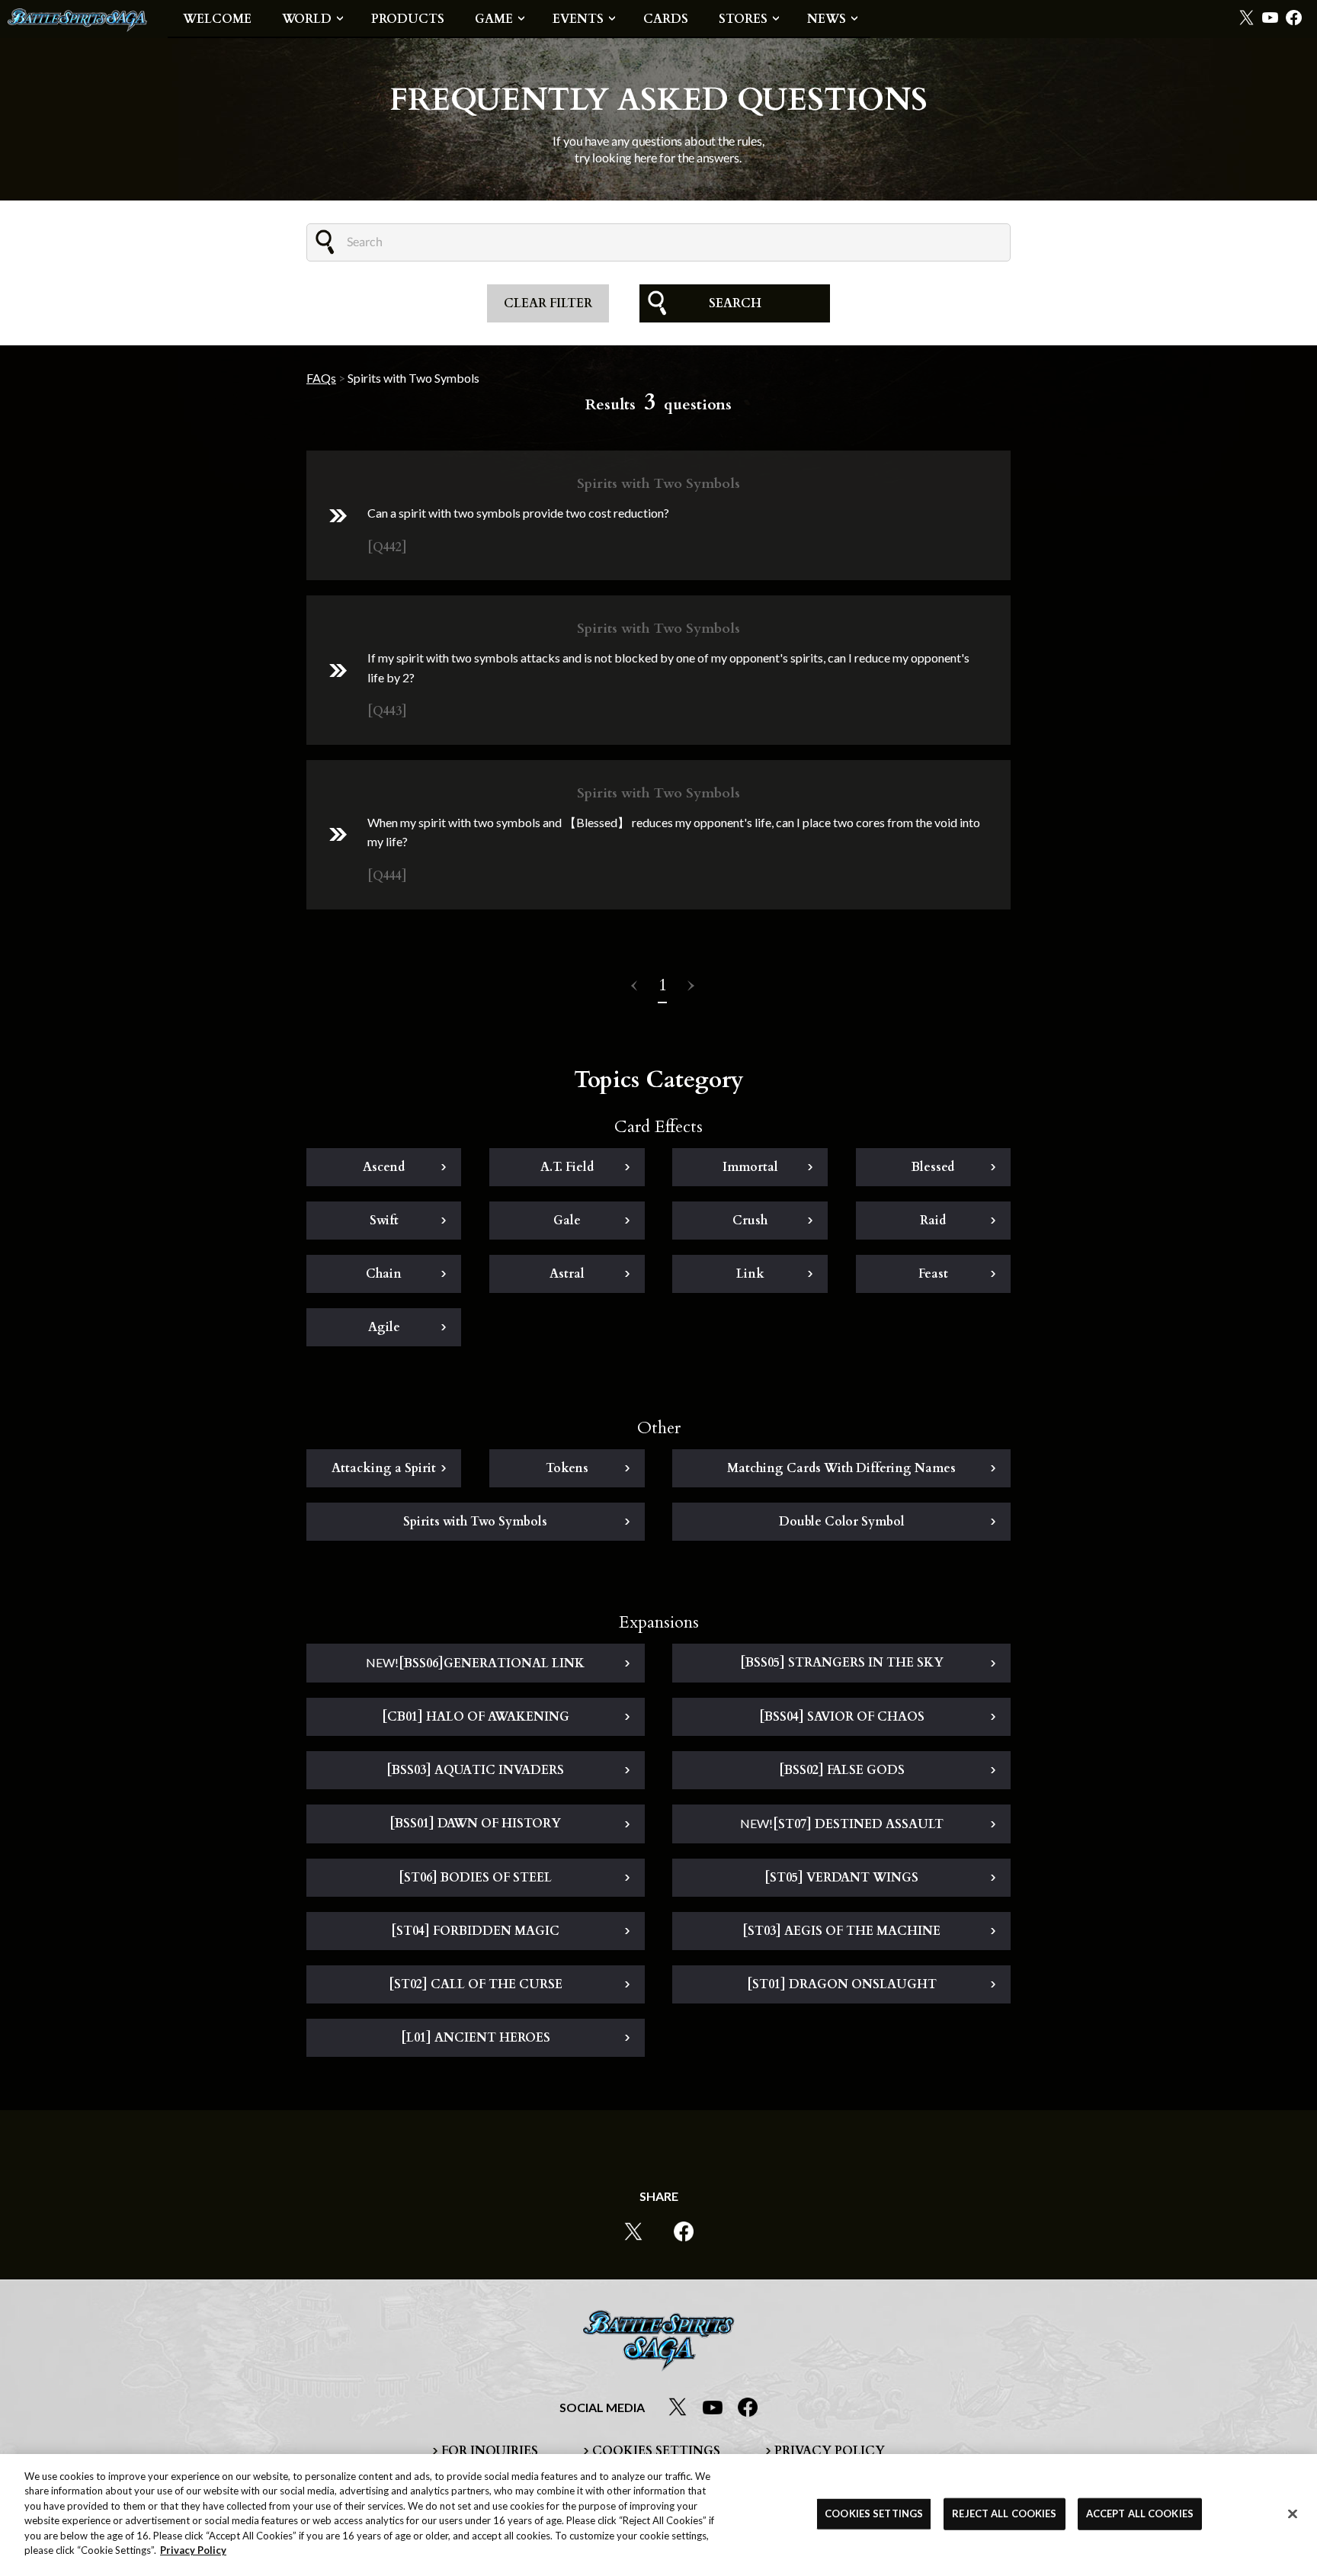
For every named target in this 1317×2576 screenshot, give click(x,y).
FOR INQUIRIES (490, 2451)
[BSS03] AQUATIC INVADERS (475, 1770)
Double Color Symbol (842, 1522)
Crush (750, 1221)
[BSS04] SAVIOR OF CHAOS (842, 1717)
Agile (384, 1327)
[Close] (1293, 2513)
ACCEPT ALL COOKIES (1140, 2513)
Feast (933, 1274)
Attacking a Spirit (384, 1468)
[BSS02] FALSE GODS (842, 1770)
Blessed (933, 1167)
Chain (384, 1274)
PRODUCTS (408, 19)
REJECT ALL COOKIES (1004, 2513)
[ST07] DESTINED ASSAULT (842, 1824)
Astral (567, 1274)
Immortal (750, 1167)
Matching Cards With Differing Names (841, 1468)
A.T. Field (567, 1167)
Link (750, 1274)
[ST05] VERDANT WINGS (841, 1878)
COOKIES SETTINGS (656, 2451)
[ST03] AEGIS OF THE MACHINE (841, 1931)
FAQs (321, 378)
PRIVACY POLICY (830, 2451)
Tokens (567, 1468)
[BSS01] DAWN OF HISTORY (475, 1824)
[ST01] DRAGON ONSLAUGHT (842, 1984)
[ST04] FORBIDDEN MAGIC (475, 1931)
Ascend (384, 1167)
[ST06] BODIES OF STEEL (475, 1878)
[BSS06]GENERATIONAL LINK (475, 1663)
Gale (567, 1221)
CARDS (666, 19)
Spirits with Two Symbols (475, 1522)
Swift (384, 1221)
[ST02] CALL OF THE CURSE (476, 1984)
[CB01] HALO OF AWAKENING (476, 1717)
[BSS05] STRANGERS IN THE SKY (842, 1663)
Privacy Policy (193, 2550)
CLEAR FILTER (548, 303)
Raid (933, 1221)
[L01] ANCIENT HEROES (476, 2038)
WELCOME (217, 19)
